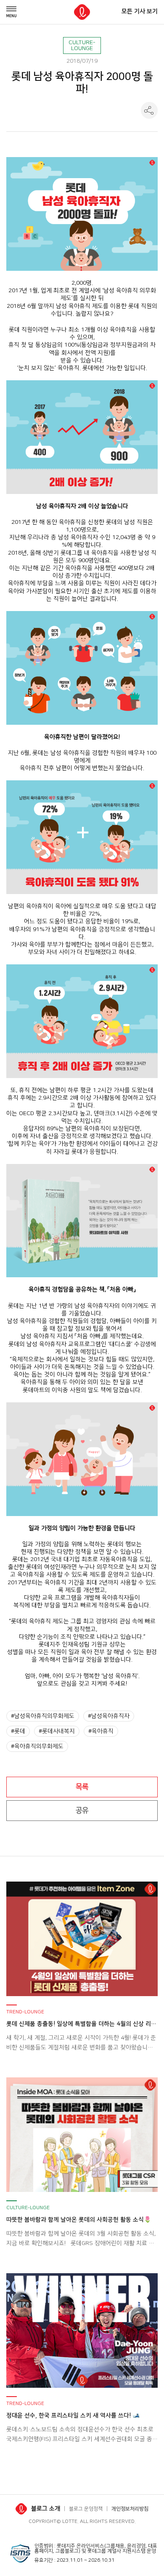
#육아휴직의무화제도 (37, 1746)
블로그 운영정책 (86, 2509)
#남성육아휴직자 (109, 1716)
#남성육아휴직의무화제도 (43, 1716)
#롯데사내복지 (57, 1731)
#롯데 (18, 1731)
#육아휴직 (101, 1731)
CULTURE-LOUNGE (82, 45)
